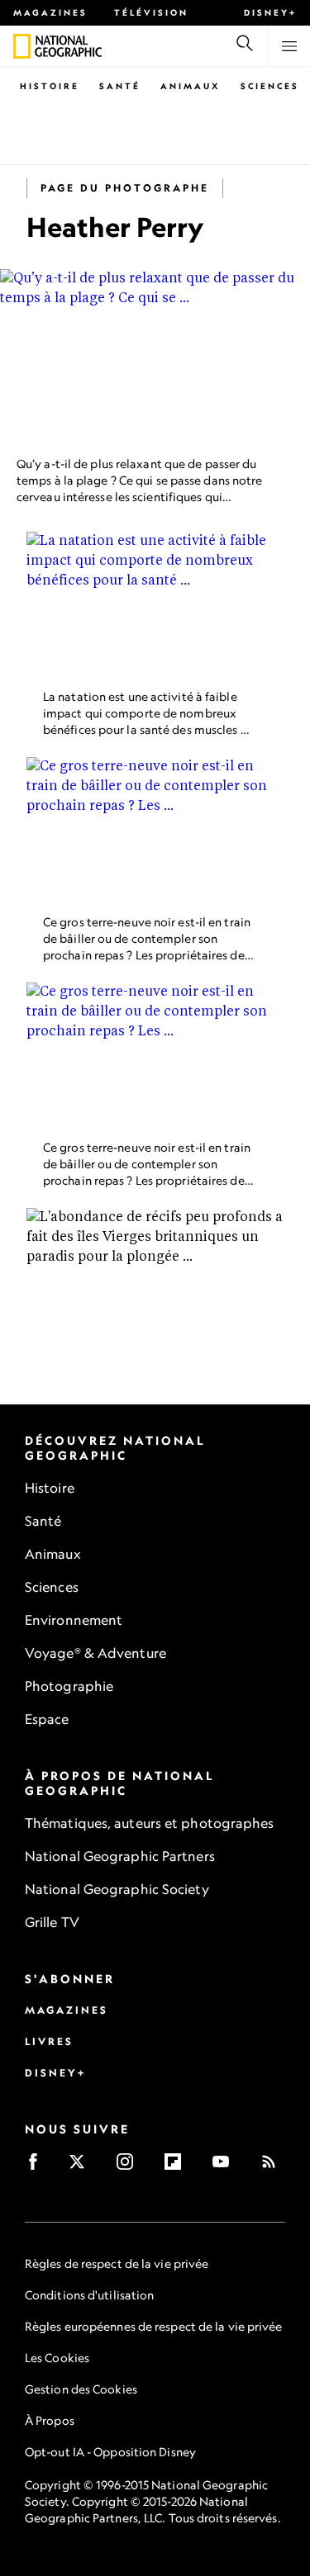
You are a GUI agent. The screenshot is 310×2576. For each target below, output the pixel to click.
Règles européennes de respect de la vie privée (154, 2326)
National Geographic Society (117, 1889)
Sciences (270, 86)
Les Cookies (57, 2358)
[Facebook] (38, 2167)
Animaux (191, 86)
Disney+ (270, 12)
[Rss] (274, 2167)
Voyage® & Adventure (95, 1653)
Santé (120, 86)
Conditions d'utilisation (89, 2295)
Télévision (151, 12)
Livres (49, 2041)
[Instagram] (130, 2167)
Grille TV (52, 1922)
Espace (47, 1719)
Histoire (50, 86)
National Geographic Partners (120, 1856)
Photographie (69, 1686)
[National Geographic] (22, 46)
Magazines (50, 12)
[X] (82, 2167)
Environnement (74, 1620)
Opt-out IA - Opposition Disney (110, 2452)
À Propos (50, 2420)
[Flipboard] (178, 2167)
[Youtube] (226, 2167)
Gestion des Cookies (81, 2389)
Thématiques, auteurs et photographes (150, 1823)
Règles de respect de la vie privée (117, 2263)
